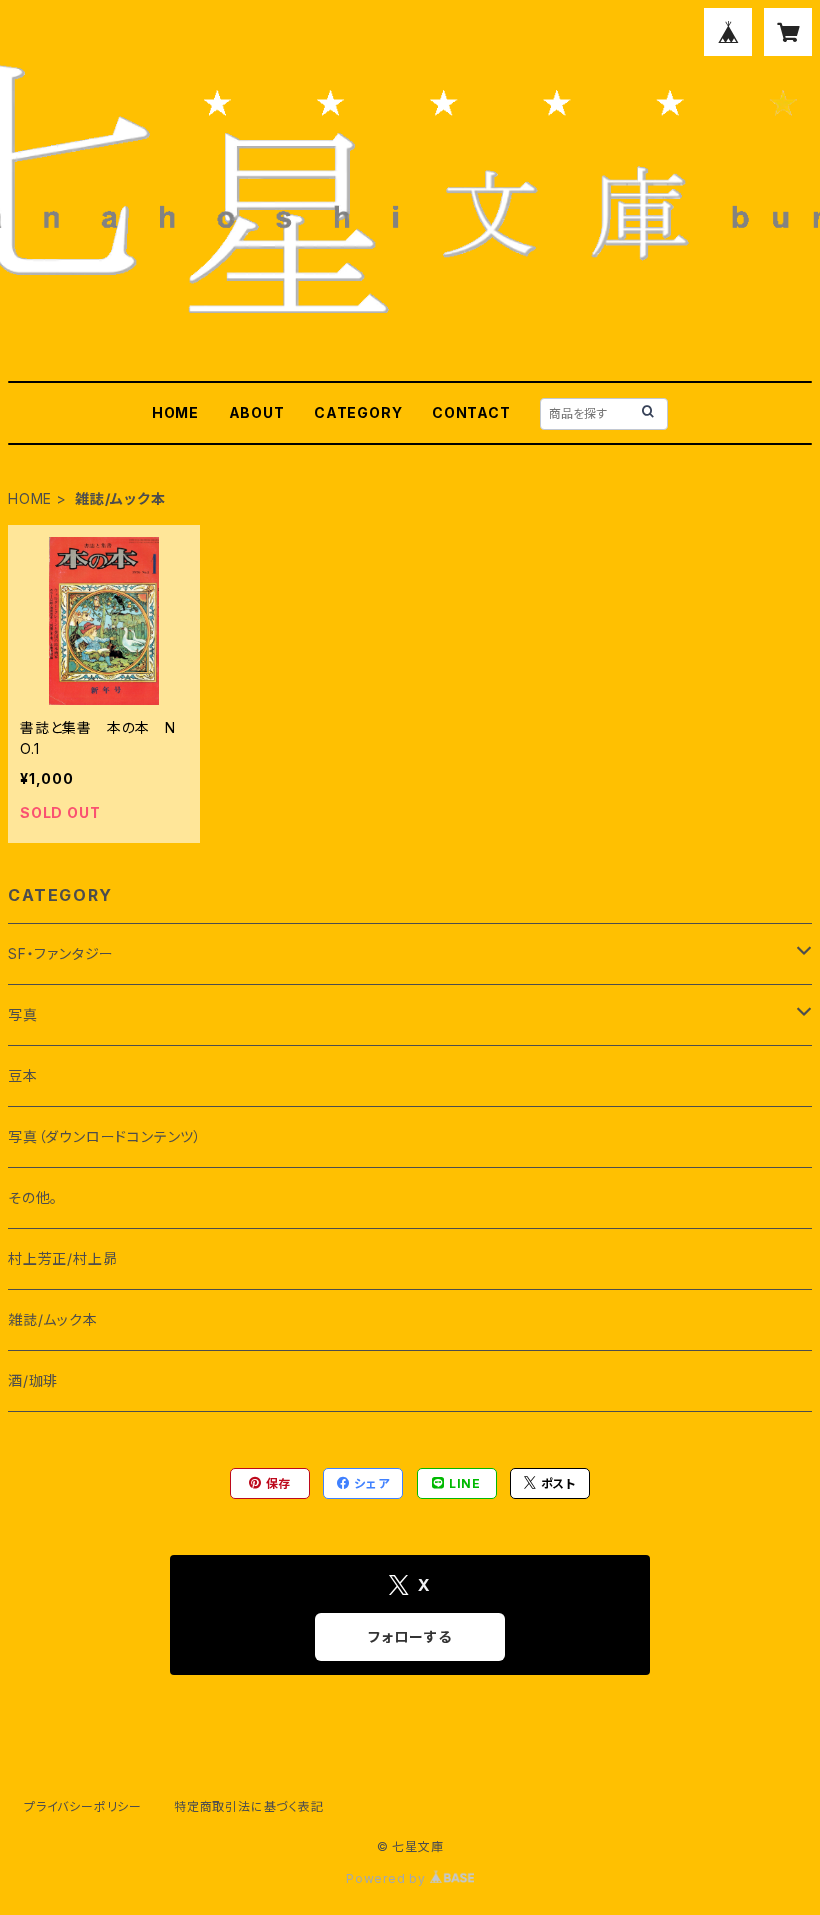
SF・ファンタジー (61, 953)
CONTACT (471, 412)
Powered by (388, 1878)
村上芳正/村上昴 (62, 1258)
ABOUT (257, 412)
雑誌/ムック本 (53, 1319)
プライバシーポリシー (83, 1806)
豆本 (23, 1075)
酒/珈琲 (33, 1380)
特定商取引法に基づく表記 (249, 1806)
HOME (175, 412)
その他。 (33, 1197)
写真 (23, 1014)
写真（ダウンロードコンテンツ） (105, 1136)
